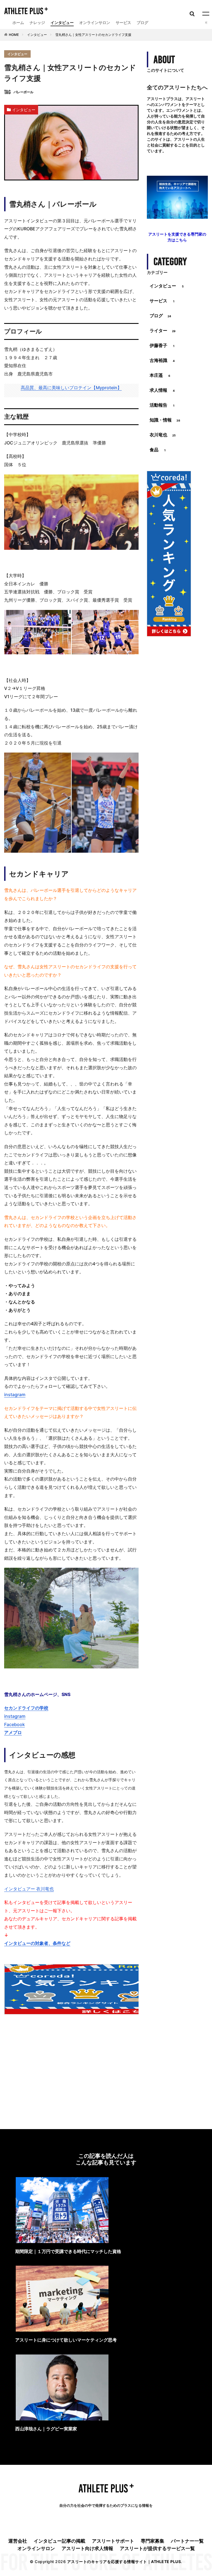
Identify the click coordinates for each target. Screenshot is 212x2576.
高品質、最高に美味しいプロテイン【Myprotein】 (71, 388)
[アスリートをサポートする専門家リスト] (177, 217)
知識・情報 (165, 420)
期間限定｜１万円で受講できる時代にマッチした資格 (68, 2251)
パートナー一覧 (187, 2541)
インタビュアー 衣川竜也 (29, 1889)
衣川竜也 (163, 435)
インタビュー (62, 22)
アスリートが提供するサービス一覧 (157, 2548)
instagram (15, 1394)
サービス (123, 22)
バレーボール (23, 92)
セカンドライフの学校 (26, 1708)
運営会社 (18, 2541)
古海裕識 (162, 360)
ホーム (18, 22)
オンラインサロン (95, 22)
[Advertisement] (71, 2063)
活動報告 (162, 405)
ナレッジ (37, 22)
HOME (14, 35)
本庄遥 (160, 375)
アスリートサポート (113, 2541)
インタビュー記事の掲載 (59, 2541)
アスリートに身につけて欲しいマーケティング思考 (66, 2340)
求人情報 (162, 390)
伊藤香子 (162, 345)
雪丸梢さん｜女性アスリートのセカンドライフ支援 (93, 35)
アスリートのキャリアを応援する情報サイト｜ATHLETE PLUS (124, 2562)
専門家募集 (153, 2541)
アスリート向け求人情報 (87, 2548)
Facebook (14, 1724)
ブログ (142, 22)
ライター (163, 330)
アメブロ (13, 1732)
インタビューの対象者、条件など (37, 1943)
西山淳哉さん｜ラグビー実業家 (46, 2429)
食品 (158, 450)
